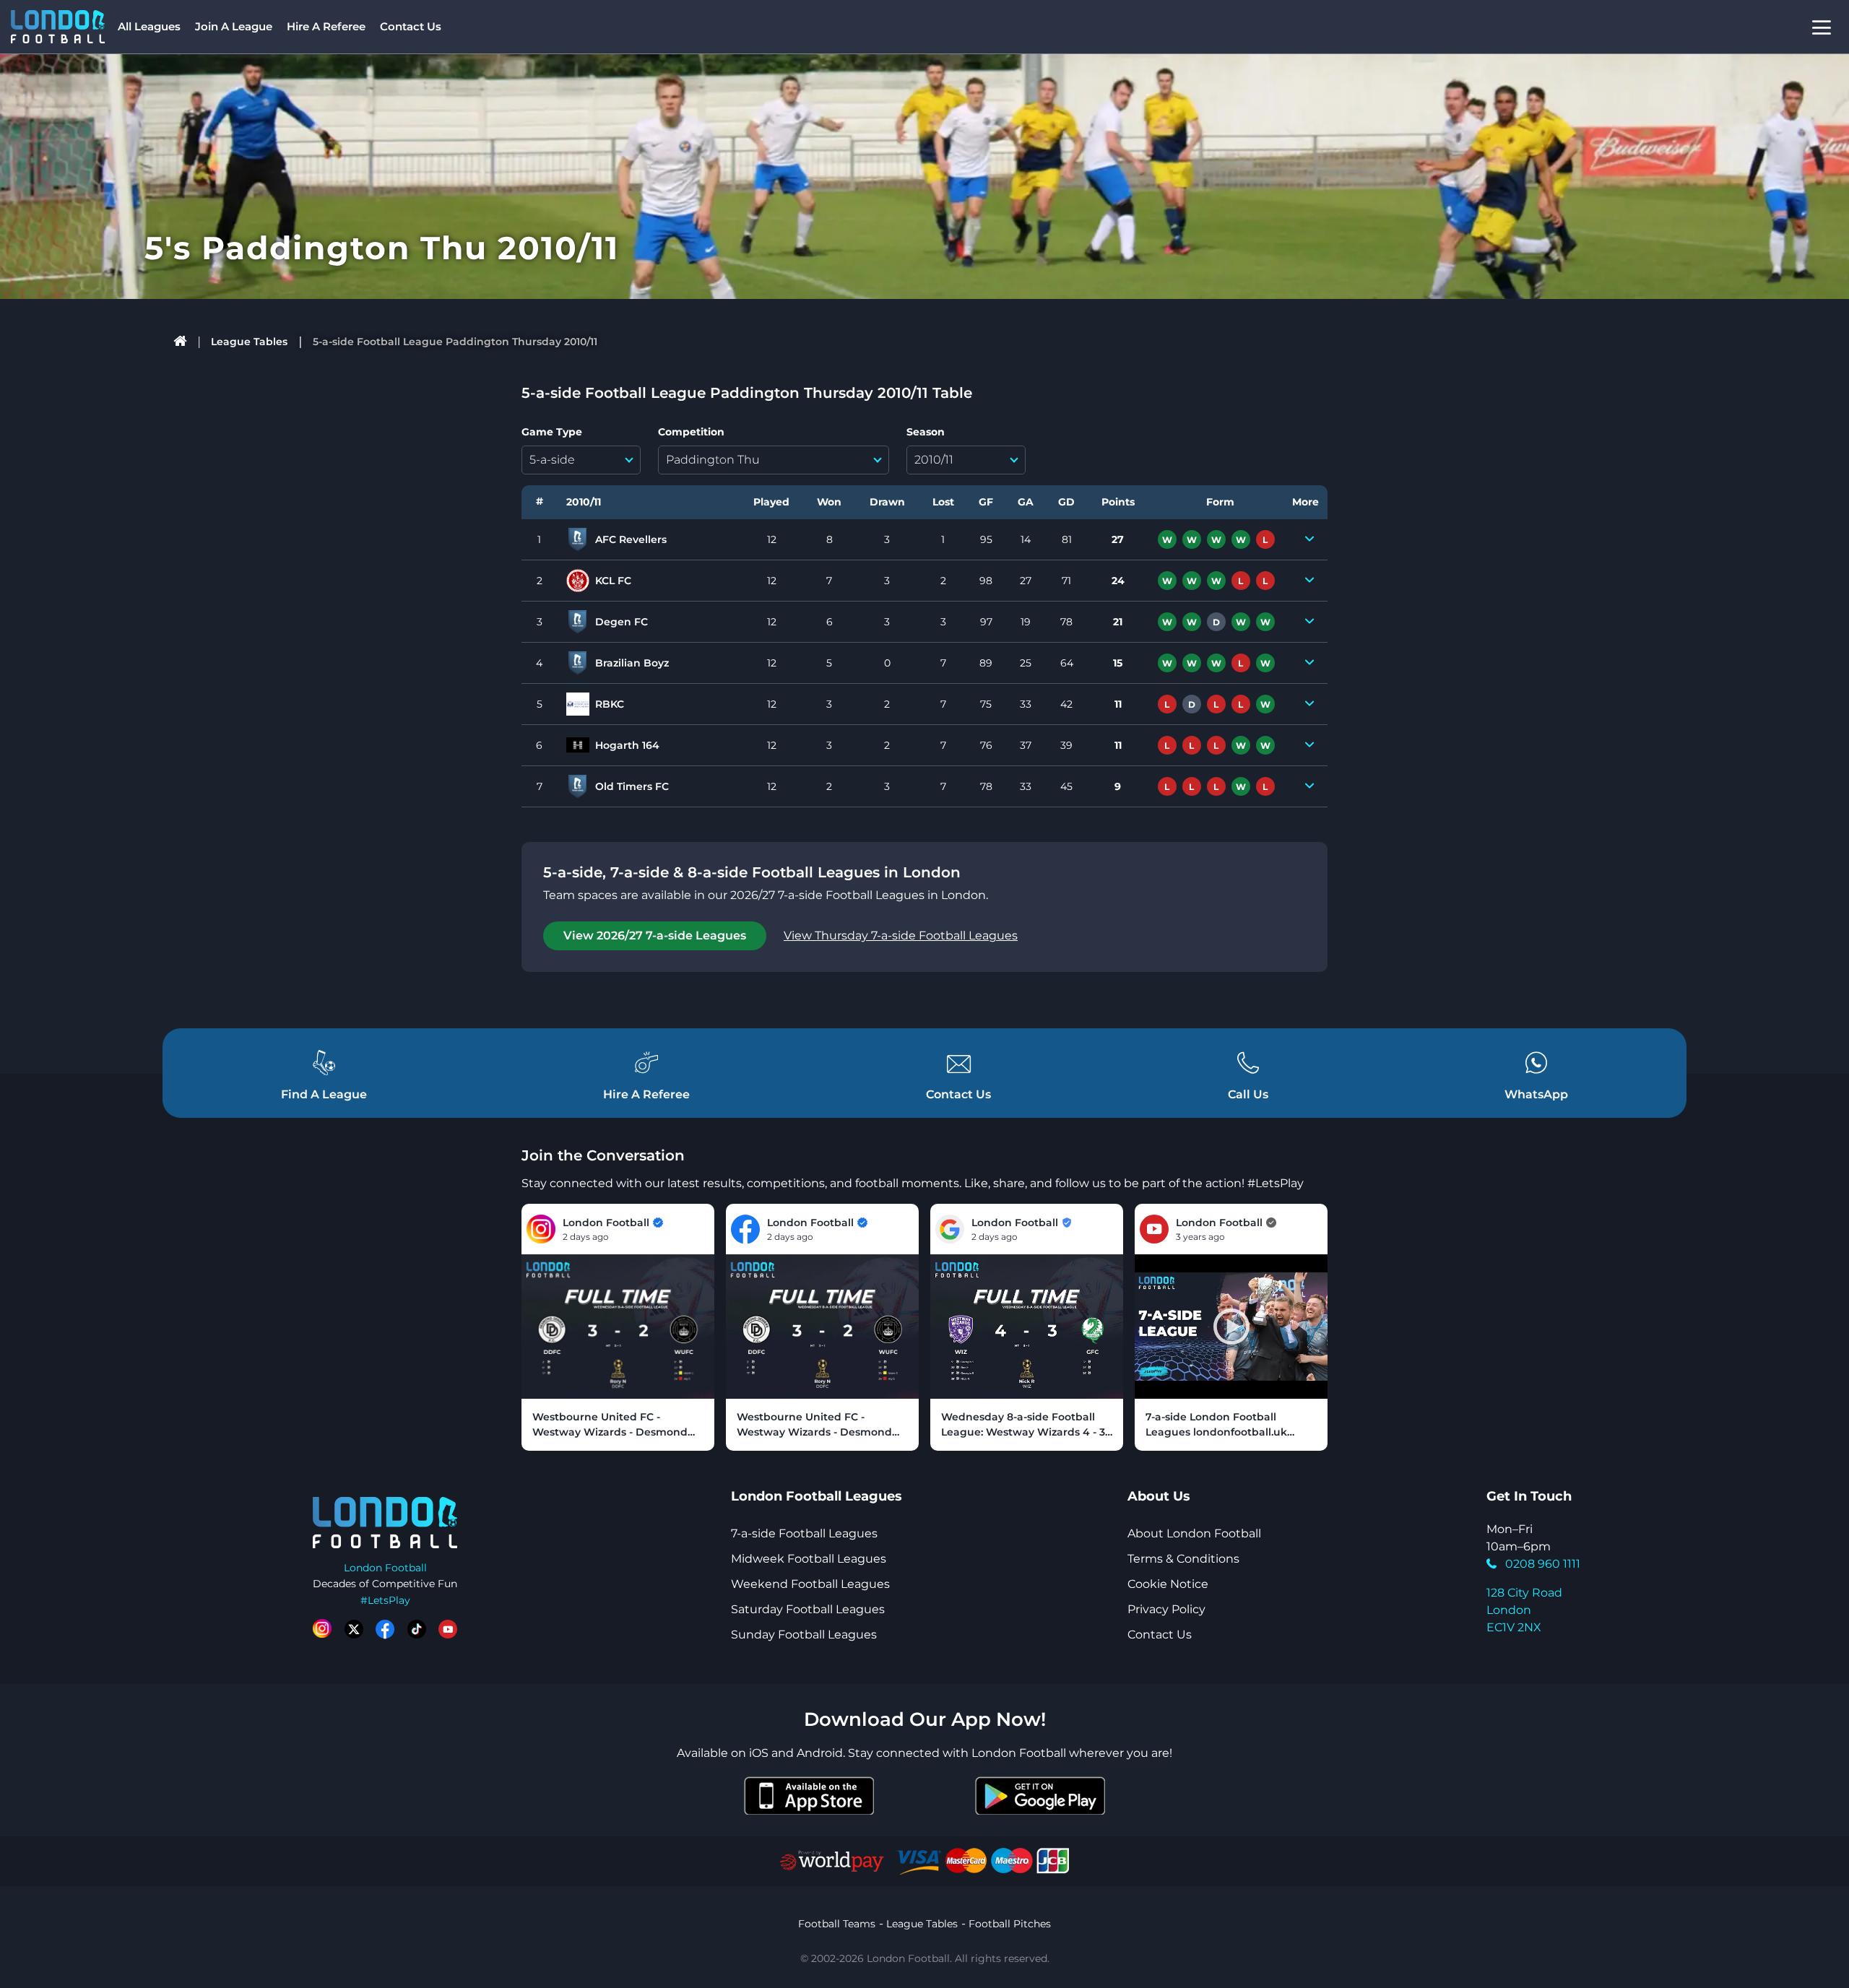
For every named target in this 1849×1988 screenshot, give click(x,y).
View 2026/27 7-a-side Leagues (655, 936)
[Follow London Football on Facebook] (385, 1629)
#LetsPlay (385, 1600)
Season (926, 432)
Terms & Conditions (1183, 1559)
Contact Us (411, 26)
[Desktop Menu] (1822, 27)
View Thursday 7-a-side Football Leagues (901, 936)
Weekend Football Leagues (810, 1584)
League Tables (249, 342)
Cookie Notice (1168, 1584)
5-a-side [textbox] (552, 460)
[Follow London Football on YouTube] (448, 1629)
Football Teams (837, 1924)
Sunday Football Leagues (804, 1635)
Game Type (552, 432)
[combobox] (581, 460)
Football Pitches (1010, 1924)
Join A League (234, 26)
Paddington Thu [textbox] (713, 460)
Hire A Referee (326, 26)
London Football (385, 1568)
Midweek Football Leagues (809, 1559)
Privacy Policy (1166, 1609)
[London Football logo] (58, 27)
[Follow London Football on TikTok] (417, 1629)
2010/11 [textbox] (934, 460)
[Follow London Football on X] (354, 1629)
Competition (691, 432)
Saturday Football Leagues (808, 1609)
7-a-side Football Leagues (804, 1533)
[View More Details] (1309, 539)
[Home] (180, 342)
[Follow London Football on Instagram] (322, 1629)
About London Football (1194, 1533)
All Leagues (149, 26)
